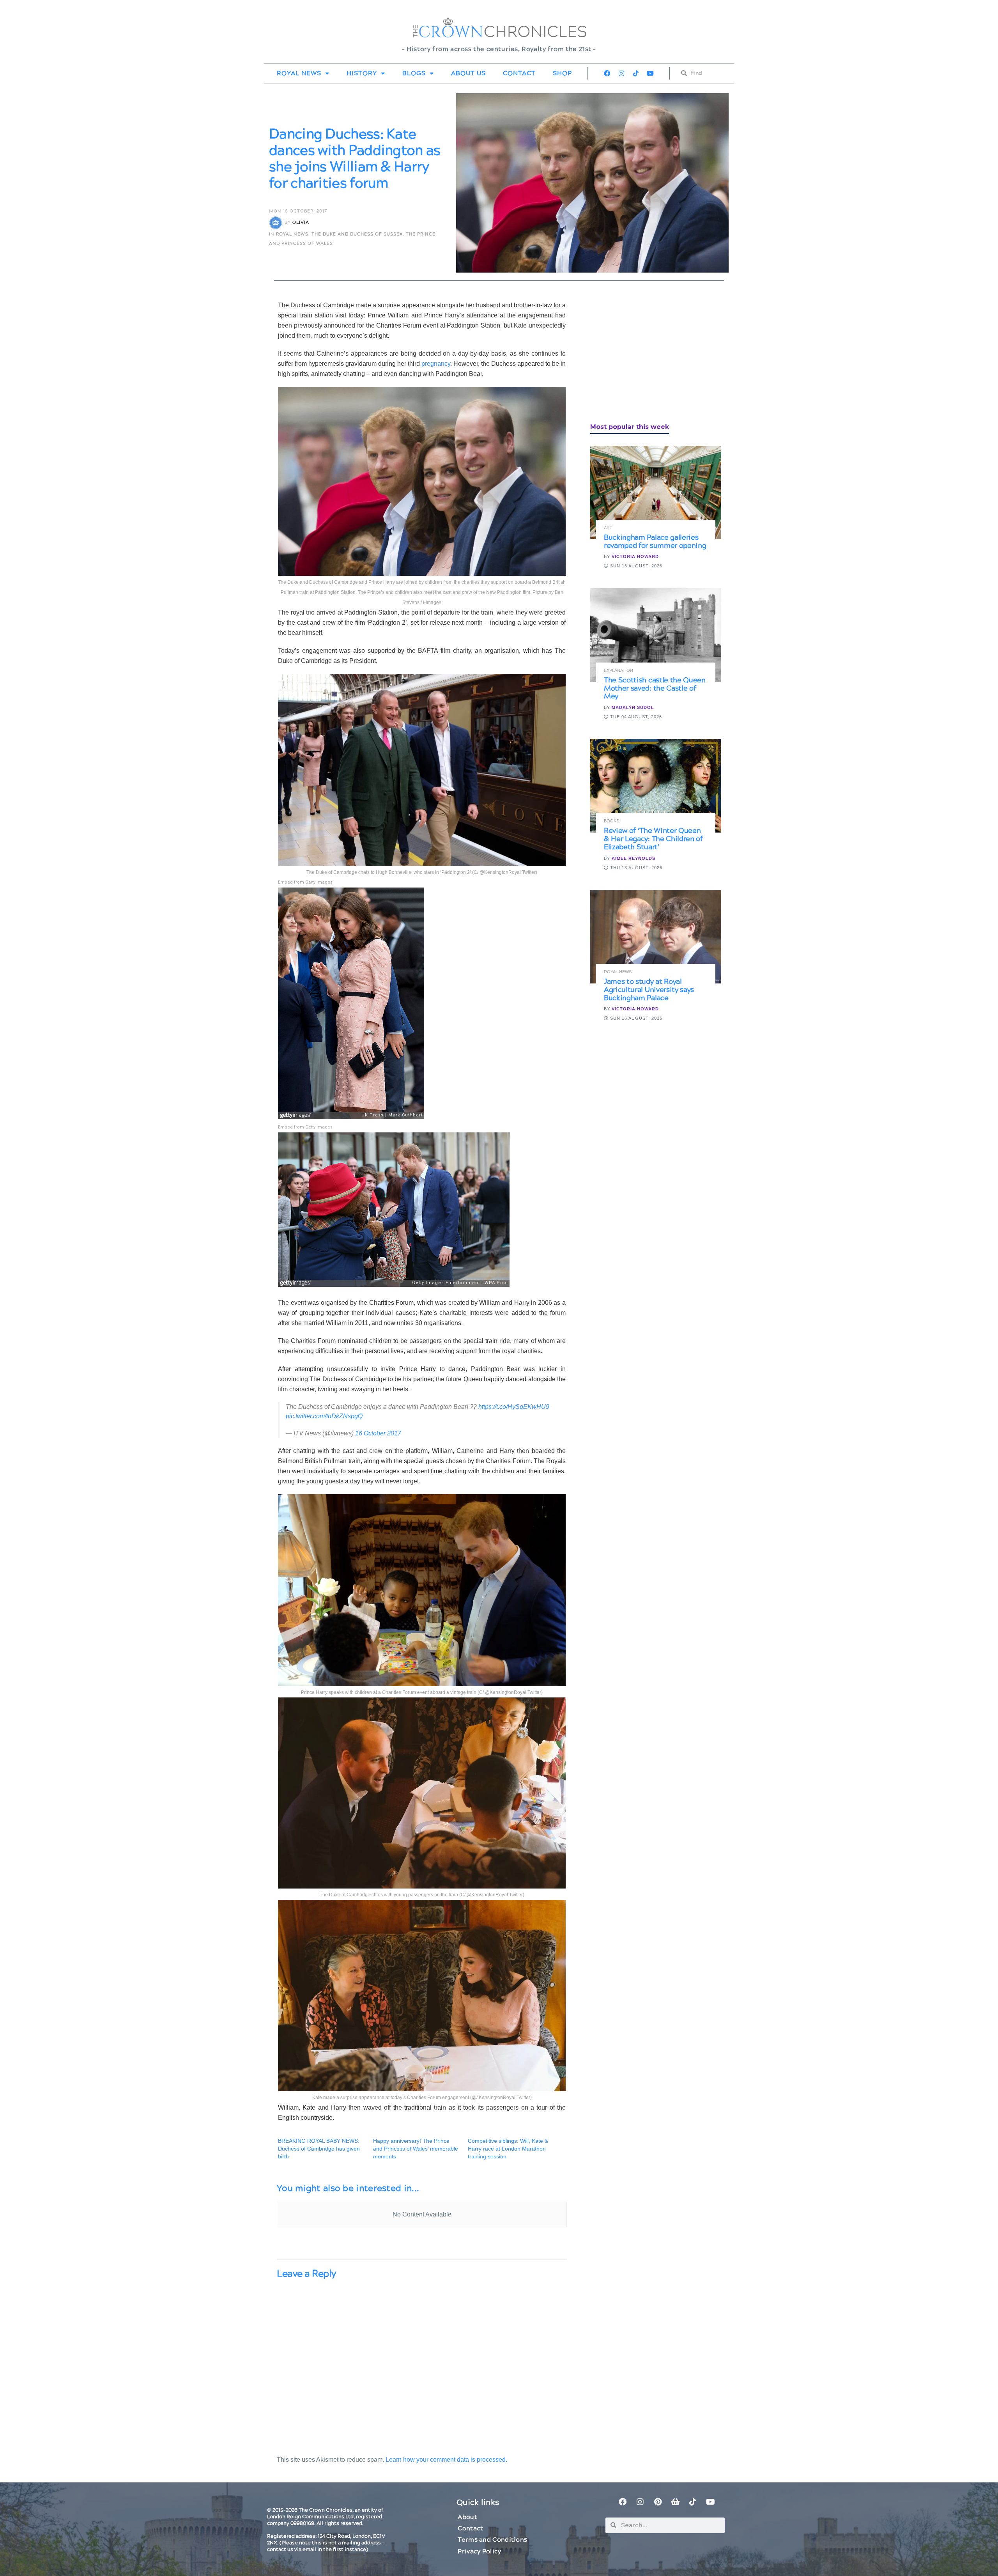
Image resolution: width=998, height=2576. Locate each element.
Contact (519, 73)
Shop (562, 73)
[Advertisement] (649, 355)
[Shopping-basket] (675, 2502)
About (467, 2517)
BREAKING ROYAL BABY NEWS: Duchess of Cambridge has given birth (319, 2149)
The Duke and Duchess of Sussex (357, 234)
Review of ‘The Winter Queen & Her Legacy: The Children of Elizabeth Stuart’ (653, 839)
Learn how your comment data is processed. (446, 2460)
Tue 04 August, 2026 (635, 717)
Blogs (414, 73)
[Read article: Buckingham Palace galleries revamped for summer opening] (656, 493)
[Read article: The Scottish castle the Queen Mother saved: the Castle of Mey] (656, 635)
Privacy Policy (479, 2551)
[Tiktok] (636, 73)
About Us (468, 73)
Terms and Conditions (492, 2540)
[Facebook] (607, 73)
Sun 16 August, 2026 (635, 566)
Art (608, 528)
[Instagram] (621, 73)
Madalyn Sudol (633, 707)
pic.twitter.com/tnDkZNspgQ (324, 1416)
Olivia (301, 222)
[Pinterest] (658, 2502)
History (362, 73)
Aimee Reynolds (633, 858)
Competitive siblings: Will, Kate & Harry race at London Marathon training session (508, 2149)
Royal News (299, 73)
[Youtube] (650, 73)
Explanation (618, 671)
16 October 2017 (378, 1433)
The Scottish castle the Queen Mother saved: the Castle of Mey (655, 688)
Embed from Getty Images (305, 882)
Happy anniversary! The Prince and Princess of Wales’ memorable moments (416, 2149)
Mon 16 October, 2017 (298, 211)
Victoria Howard (635, 556)
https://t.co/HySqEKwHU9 (514, 1407)
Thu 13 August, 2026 (635, 868)
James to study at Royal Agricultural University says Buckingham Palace (649, 990)
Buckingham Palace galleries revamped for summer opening (655, 542)
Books (611, 821)
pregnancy (436, 364)
